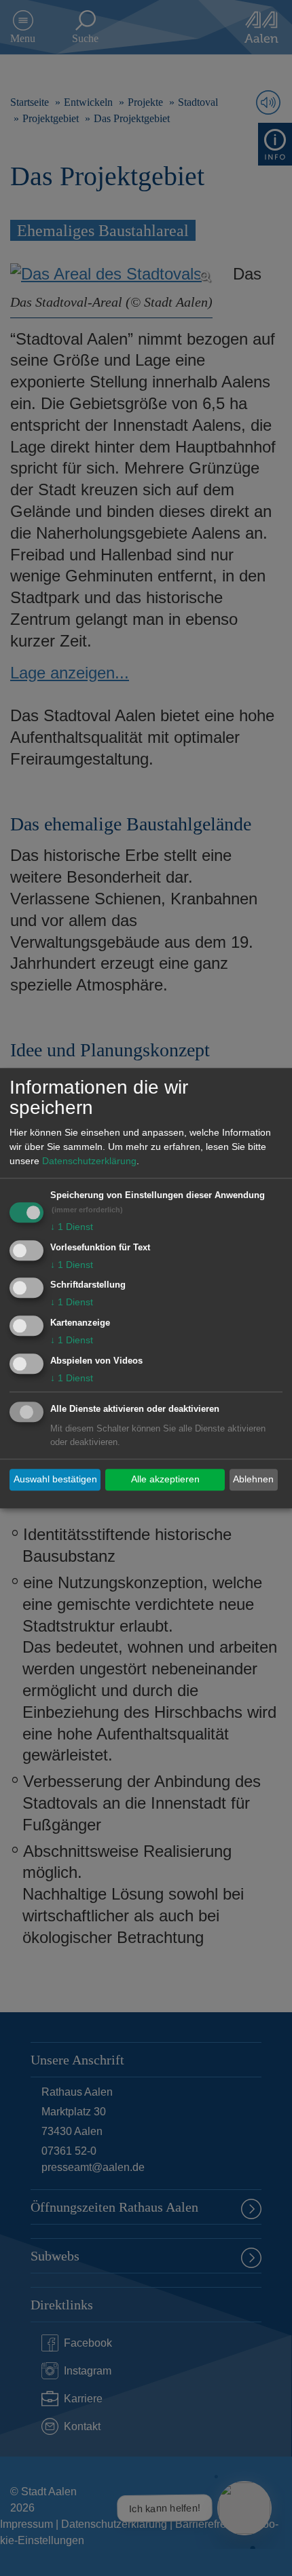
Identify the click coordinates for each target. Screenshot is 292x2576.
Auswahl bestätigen (55, 1480)
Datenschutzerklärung (89, 1161)
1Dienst (72, 1227)
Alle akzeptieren (165, 1480)
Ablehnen (253, 1480)
